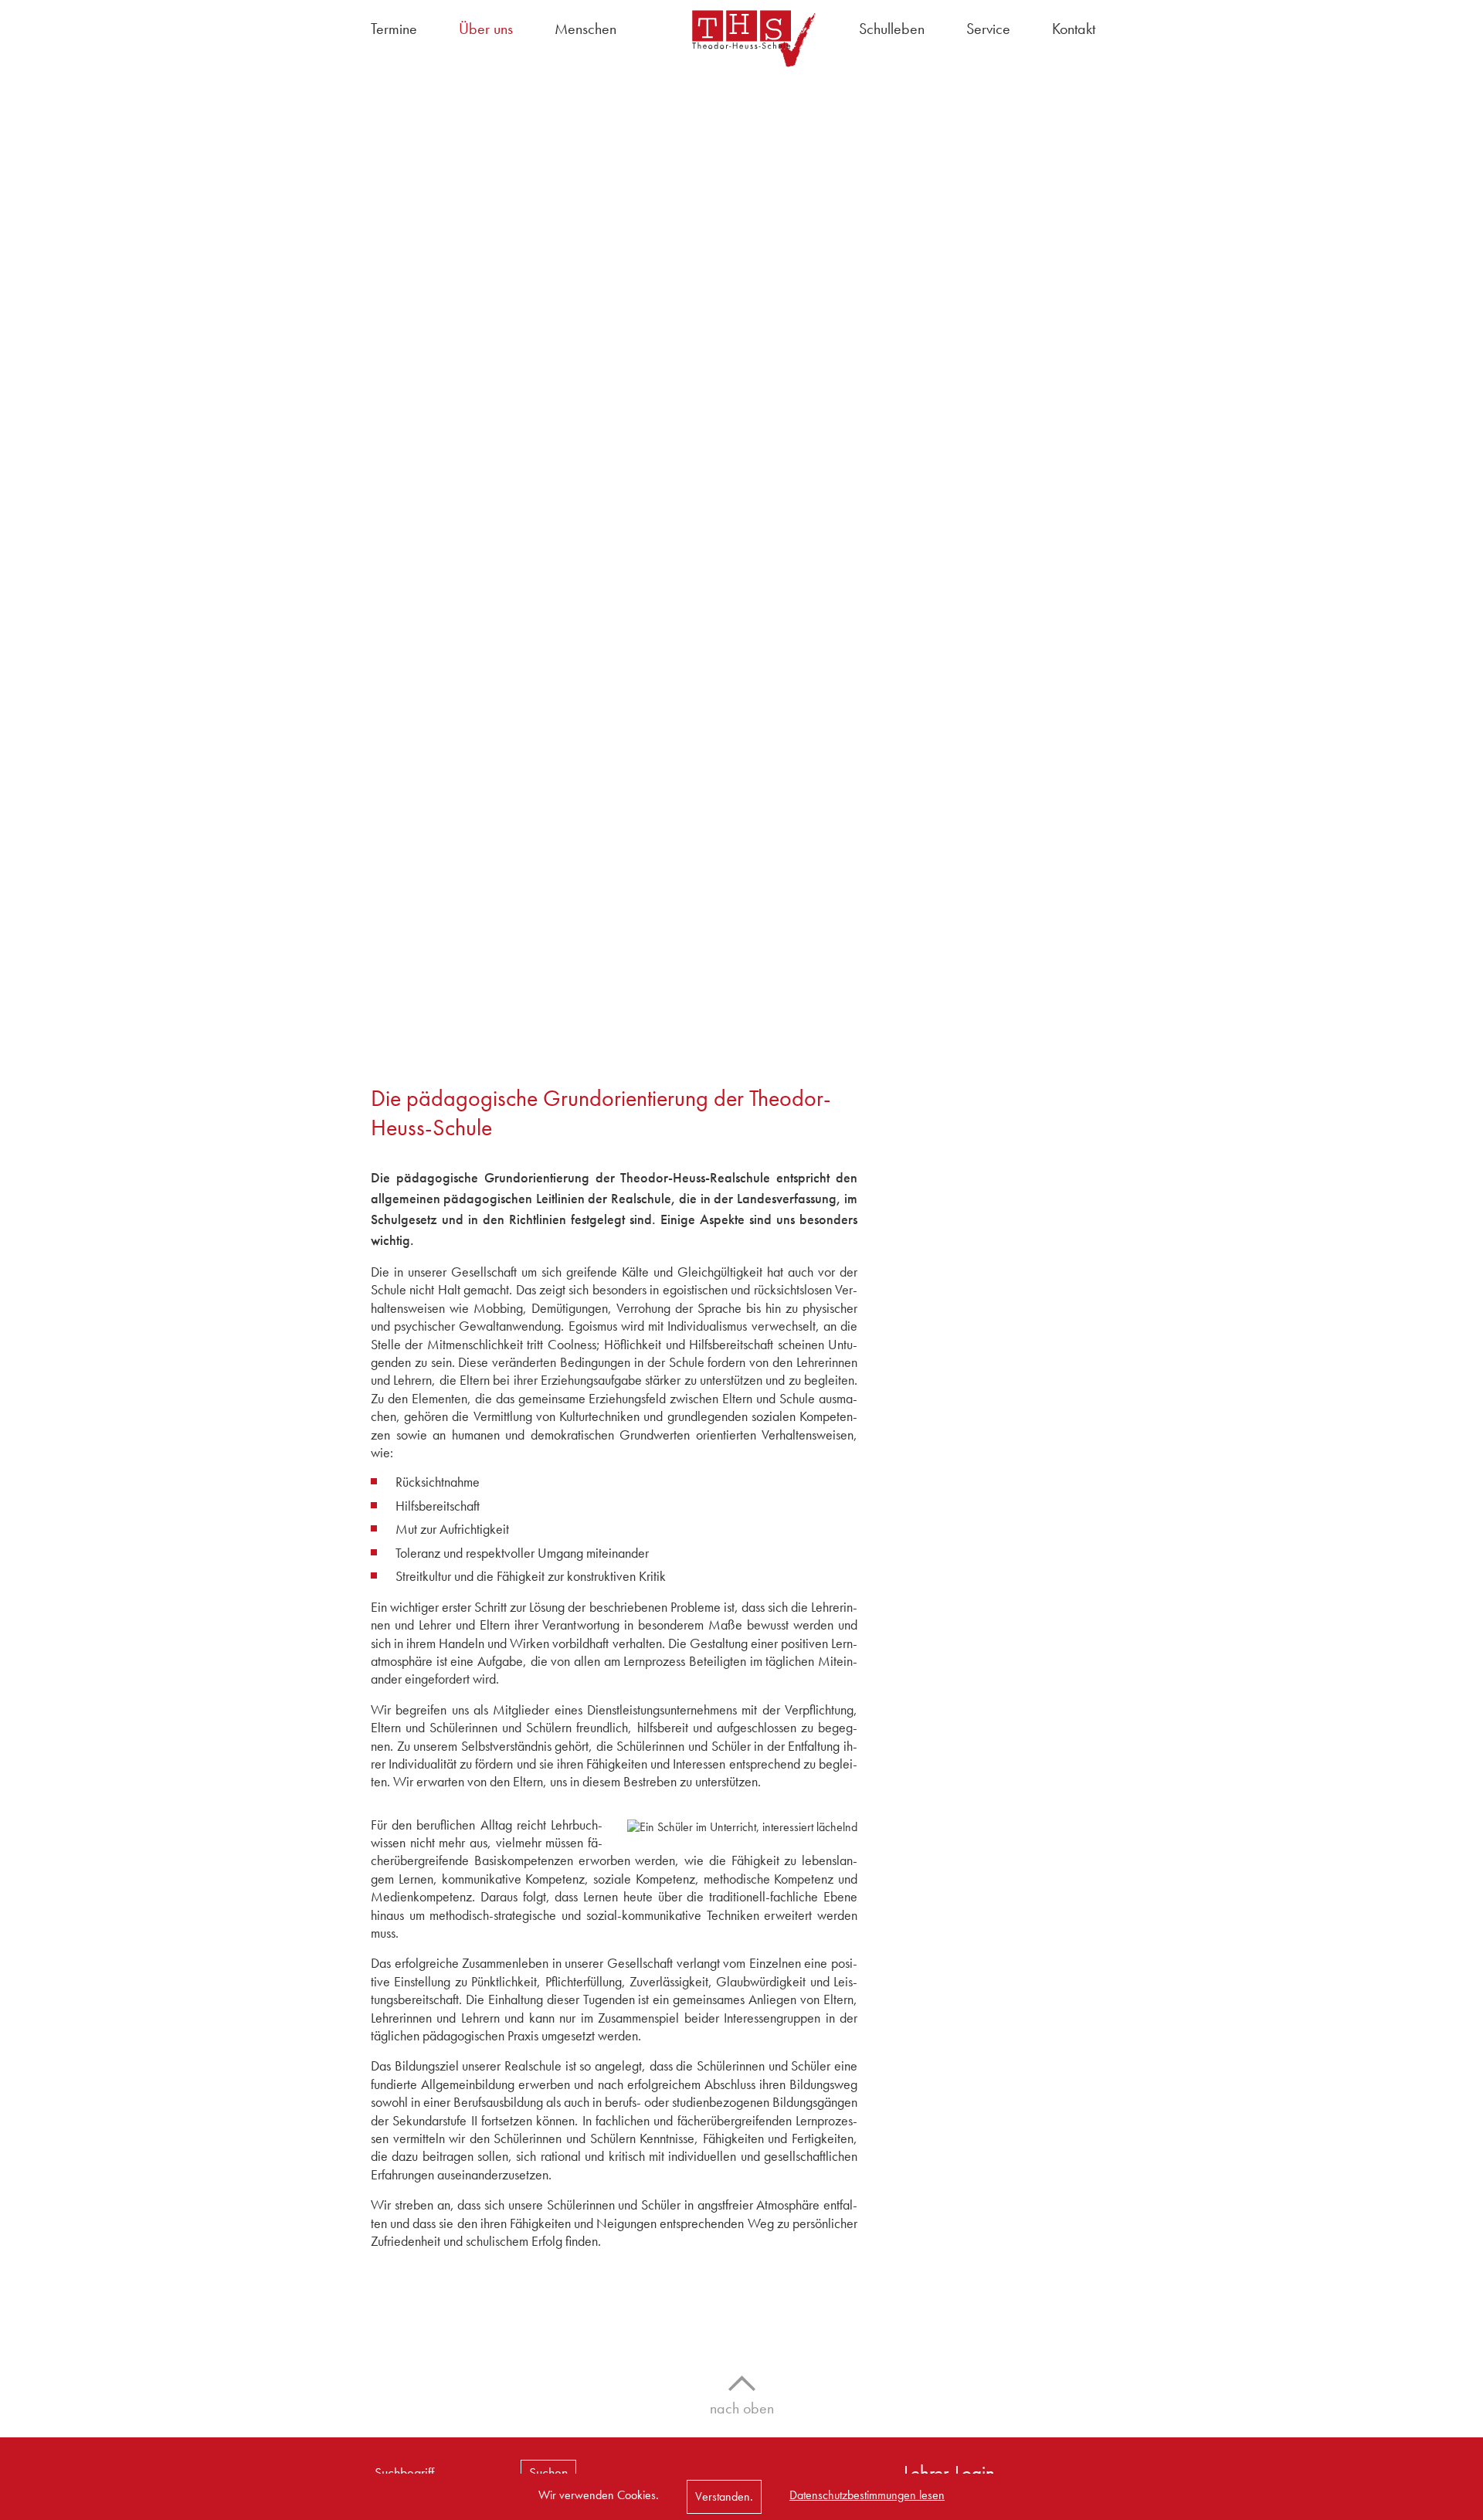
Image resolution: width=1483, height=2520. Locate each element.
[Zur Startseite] (741, 38)
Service (988, 29)
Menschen (585, 29)
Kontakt (1074, 29)
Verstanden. (724, 2496)
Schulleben (892, 29)
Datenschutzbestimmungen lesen (867, 2495)
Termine (394, 29)
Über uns (486, 29)
